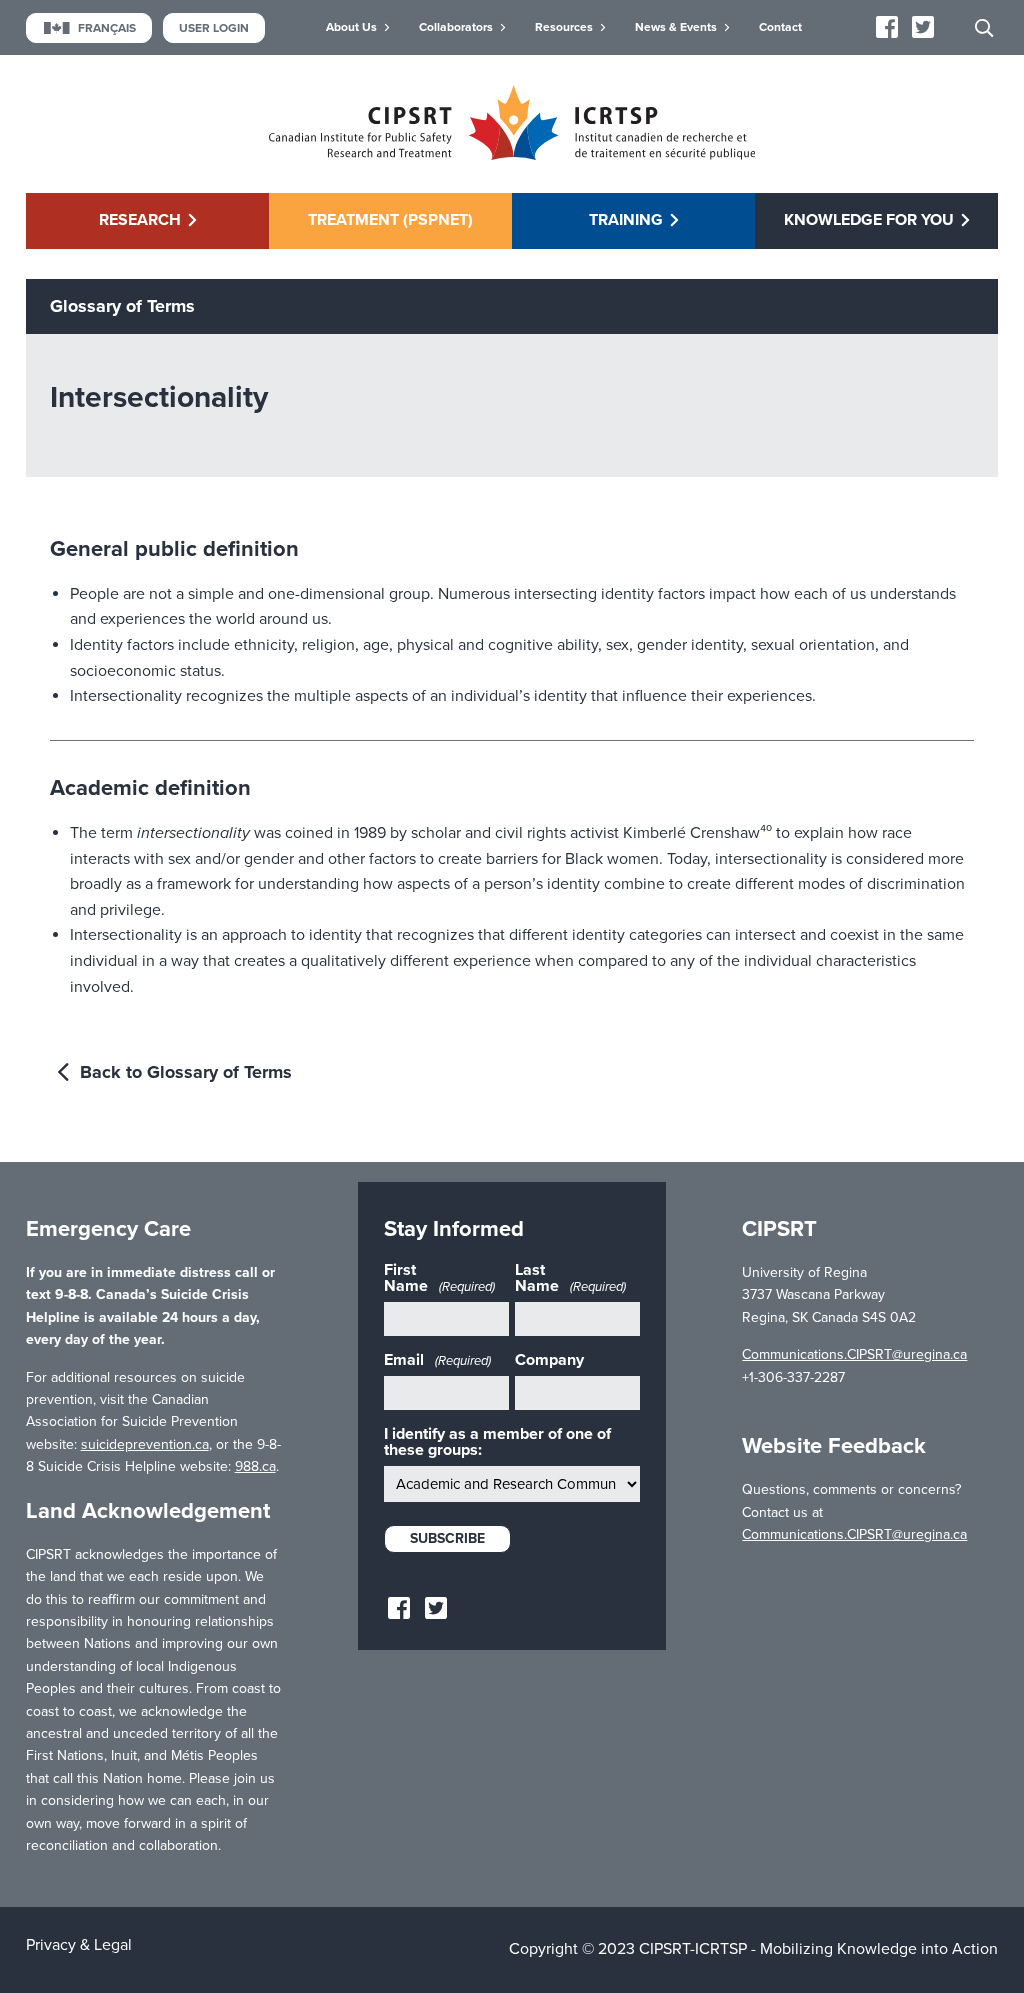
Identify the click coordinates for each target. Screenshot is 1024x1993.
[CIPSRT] (512, 155)
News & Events (676, 27)
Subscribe (447, 1538)
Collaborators (456, 27)
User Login (214, 28)
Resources (564, 27)
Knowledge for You (869, 220)
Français (107, 28)
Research (140, 220)
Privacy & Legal (79, 1945)
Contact (780, 27)
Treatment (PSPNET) (390, 220)
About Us (351, 27)
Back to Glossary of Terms (183, 1072)
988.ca (255, 1466)
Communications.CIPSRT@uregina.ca (854, 1354)
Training (626, 220)
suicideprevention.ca (145, 1444)
